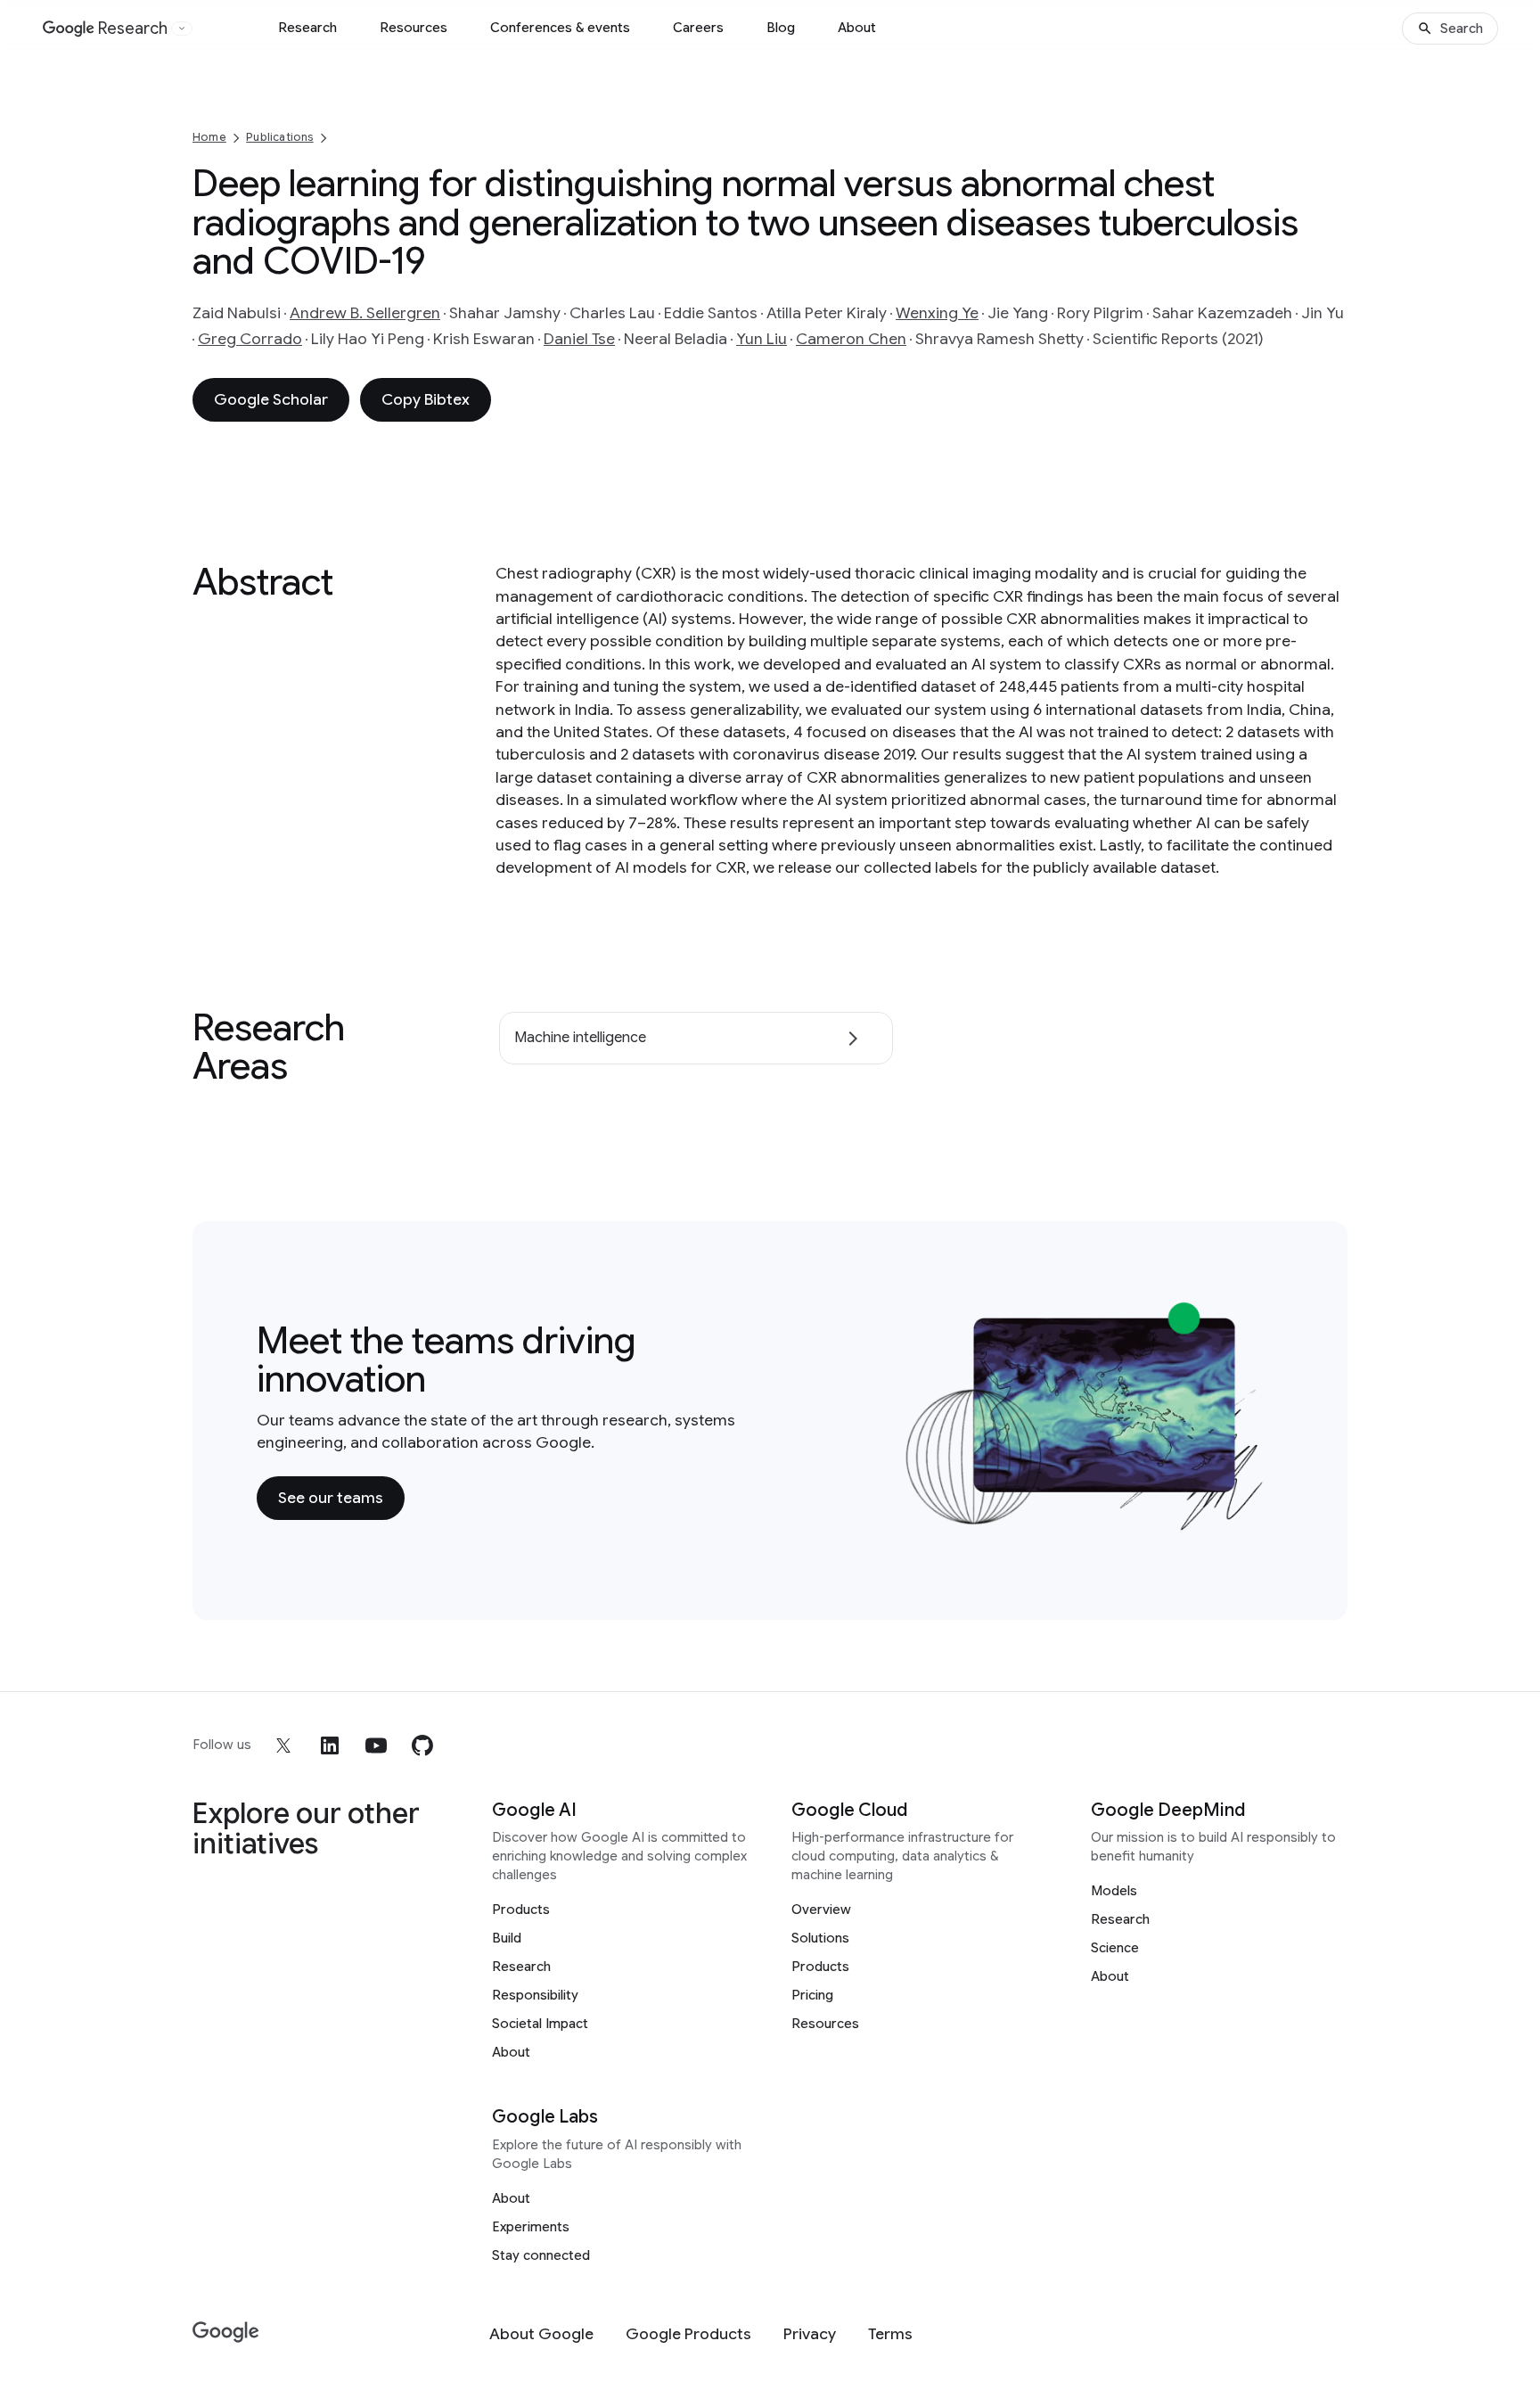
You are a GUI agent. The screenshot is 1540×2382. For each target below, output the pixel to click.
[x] (283, 1745)
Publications (279, 137)
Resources (414, 28)
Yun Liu (762, 339)
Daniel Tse (579, 339)
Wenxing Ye (937, 313)
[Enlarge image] (1257, 1522)
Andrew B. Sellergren (365, 313)
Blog (781, 28)
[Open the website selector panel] (182, 29)
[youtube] (376, 1745)
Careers (698, 28)
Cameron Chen (851, 339)
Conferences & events (560, 28)
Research (307, 28)
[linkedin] (330, 1745)
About (857, 28)
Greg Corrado (250, 339)
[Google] (226, 2333)
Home (209, 137)
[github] (422, 1745)
